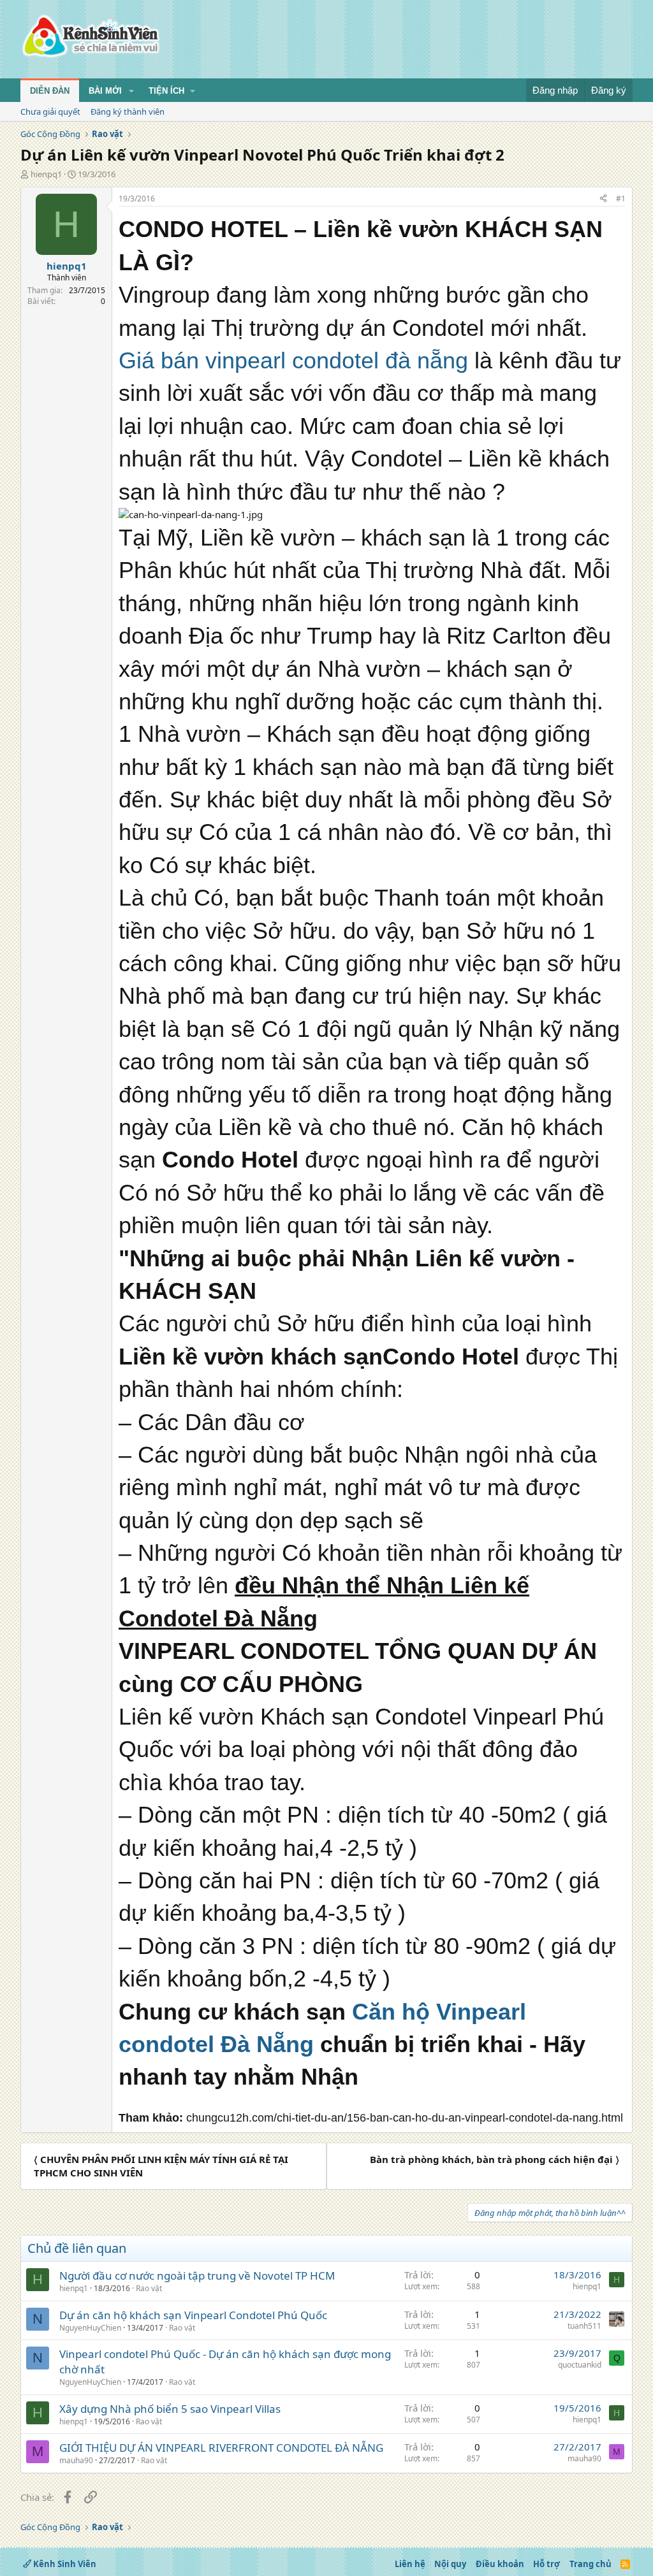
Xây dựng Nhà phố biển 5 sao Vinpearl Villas (170, 2409)
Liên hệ (410, 2564)
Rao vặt (149, 2288)
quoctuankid (580, 2365)
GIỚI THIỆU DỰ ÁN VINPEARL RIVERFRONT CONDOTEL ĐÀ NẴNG (221, 2448)
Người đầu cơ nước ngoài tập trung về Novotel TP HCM (197, 2276)
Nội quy (450, 2564)
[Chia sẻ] (603, 199)
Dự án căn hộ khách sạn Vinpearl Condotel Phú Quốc (193, 2315)
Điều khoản (500, 2564)
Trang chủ (591, 2564)
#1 (621, 199)
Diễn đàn (50, 91)
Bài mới (105, 91)
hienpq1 (46, 174)
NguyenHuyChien (90, 2328)
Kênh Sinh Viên (64, 2564)
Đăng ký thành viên (128, 112)
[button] (131, 91)
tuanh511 (584, 2326)
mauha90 (76, 2460)
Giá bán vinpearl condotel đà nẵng (293, 360)
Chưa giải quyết (50, 112)
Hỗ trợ (547, 2564)
